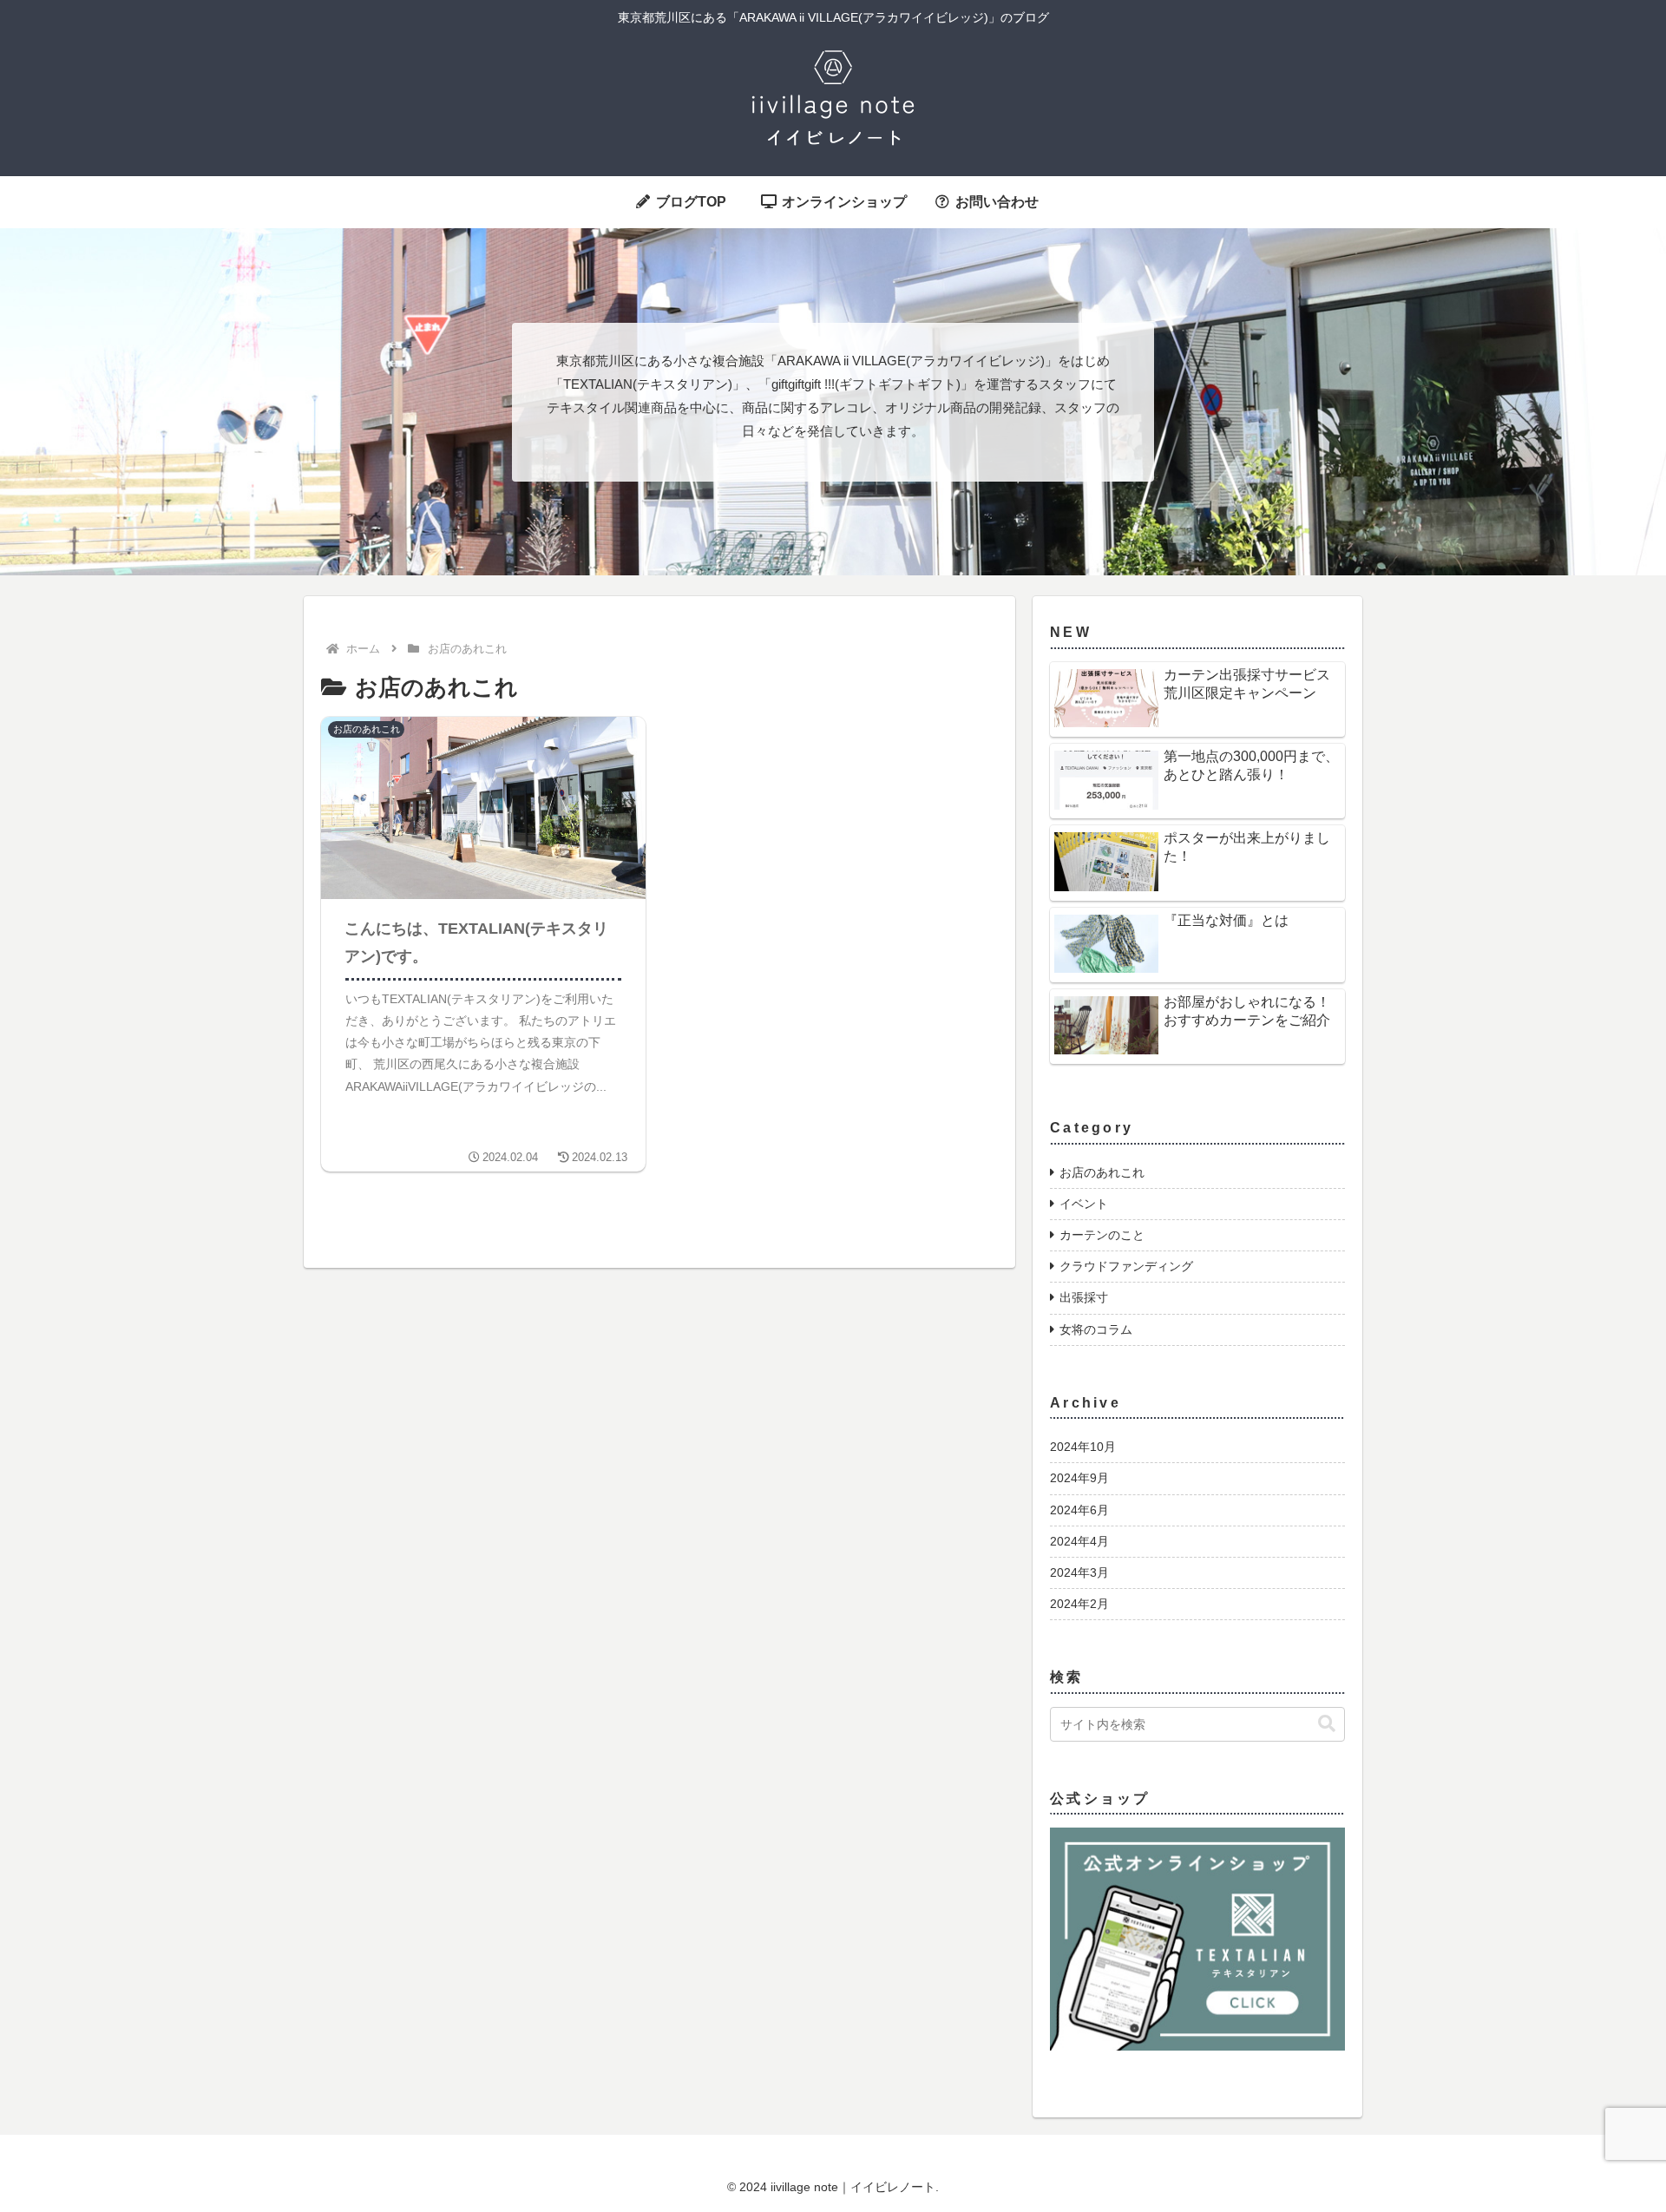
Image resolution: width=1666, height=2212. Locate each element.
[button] (1327, 1724)
